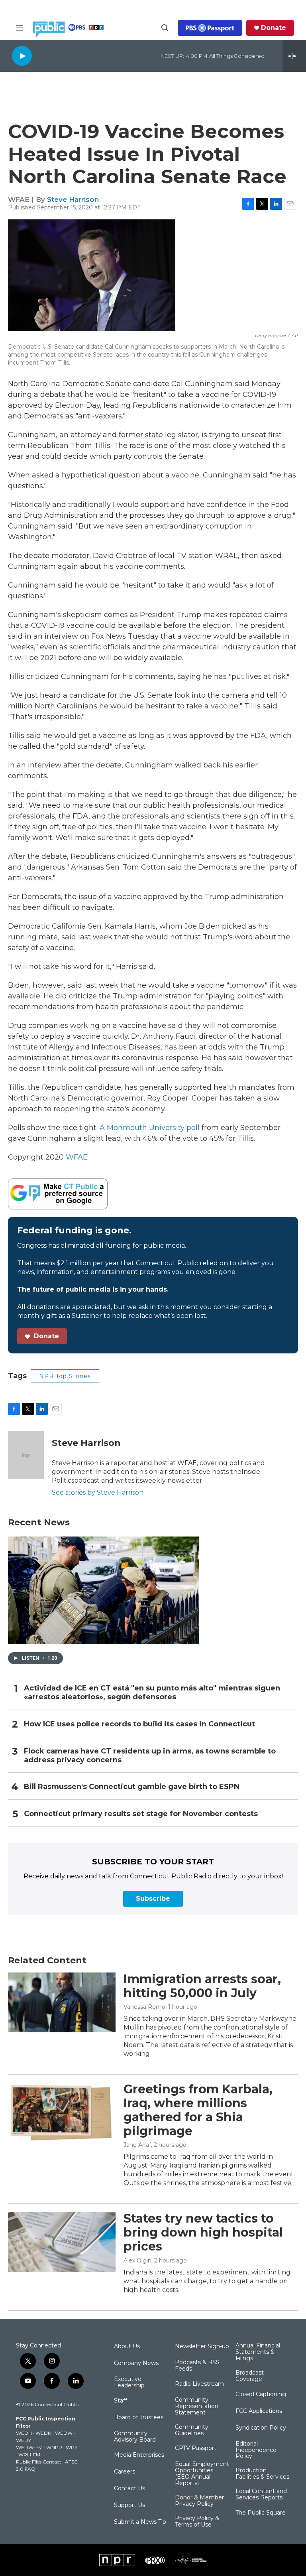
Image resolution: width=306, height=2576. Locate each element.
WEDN (43, 2433)
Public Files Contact (39, 2462)
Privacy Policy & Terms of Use (197, 2522)
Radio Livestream (199, 2384)
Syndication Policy (261, 2428)
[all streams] (294, 56)
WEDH (24, 2433)
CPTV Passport (196, 2448)
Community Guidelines (192, 2430)
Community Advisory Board (135, 2437)
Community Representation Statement (197, 2406)
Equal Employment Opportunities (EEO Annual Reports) (202, 2474)
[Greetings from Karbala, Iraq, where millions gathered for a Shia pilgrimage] (62, 2112)
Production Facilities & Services (262, 2474)
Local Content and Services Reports (261, 2495)
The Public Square (261, 2513)
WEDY (24, 2440)
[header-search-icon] (165, 28)
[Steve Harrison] (26, 1455)
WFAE (77, 1157)
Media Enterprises (139, 2455)
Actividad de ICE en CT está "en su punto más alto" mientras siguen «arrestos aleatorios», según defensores (152, 1693)
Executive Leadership (129, 2383)
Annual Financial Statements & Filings (258, 2352)
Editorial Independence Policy (256, 2450)
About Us (127, 2347)
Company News (136, 2363)
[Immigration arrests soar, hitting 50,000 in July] (62, 2002)
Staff (121, 2401)
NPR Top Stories (65, 1376)
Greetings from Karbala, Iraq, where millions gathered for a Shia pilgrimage (198, 2110)
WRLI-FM (29, 2455)
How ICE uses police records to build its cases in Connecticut (139, 1724)
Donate (274, 28)
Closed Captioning (261, 2395)
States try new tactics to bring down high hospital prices (203, 2232)
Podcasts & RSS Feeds (197, 2366)
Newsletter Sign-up (202, 2347)
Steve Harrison (73, 199)
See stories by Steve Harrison (98, 1492)
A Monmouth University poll (150, 1128)
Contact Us (129, 2489)
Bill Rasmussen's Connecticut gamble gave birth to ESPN (132, 1787)
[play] (22, 56)
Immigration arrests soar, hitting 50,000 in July (202, 1986)
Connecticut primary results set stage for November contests (141, 1814)
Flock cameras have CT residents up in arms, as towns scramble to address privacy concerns (150, 1756)
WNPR (54, 2447)
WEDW (64, 2433)
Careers (125, 2472)
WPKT (73, 2447)
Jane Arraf (137, 2145)
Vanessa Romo (144, 2007)
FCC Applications (259, 2411)
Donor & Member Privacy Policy (199, 2501)
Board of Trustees (139, 2418)
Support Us (129, 2505)
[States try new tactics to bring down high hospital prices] (62, 2242)
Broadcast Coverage (250, 2376)
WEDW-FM (29, 2447)
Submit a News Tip (140, 2522)
